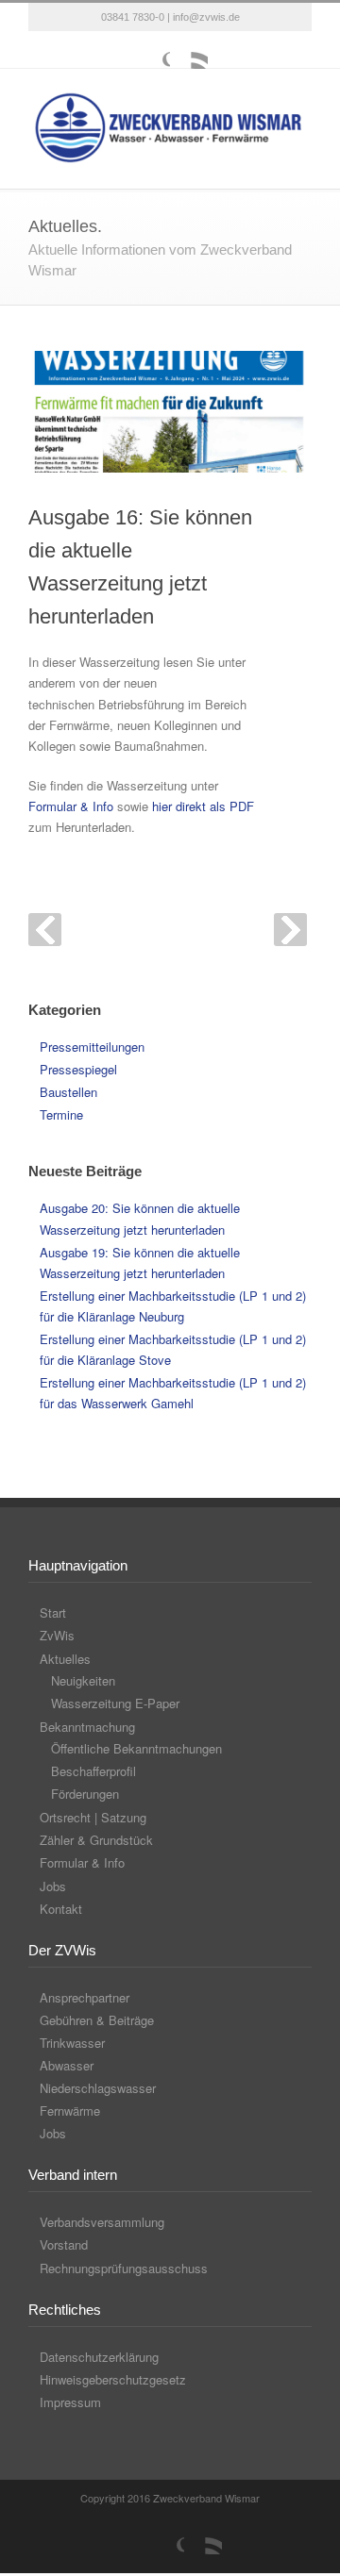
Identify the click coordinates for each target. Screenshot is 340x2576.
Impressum (70, 2402)
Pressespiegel (78, 1069)
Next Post (290, 930)
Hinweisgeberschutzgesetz (113, 2379)
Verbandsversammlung (102, 2222)
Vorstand (64, 2244)
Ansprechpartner (85, 1997)
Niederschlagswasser (98, 2088)
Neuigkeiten (83, 1680)
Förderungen (85, 1794)
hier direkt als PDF (203, 806)
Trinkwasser (72, 2043)
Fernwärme (70, 2111)
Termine (61, 1114)
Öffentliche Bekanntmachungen (136, 1748)
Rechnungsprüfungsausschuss (124, 2268)
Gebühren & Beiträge (97, 2020)
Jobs (53, 1886)
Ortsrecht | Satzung (93, 1817)
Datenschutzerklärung (99, 2357)
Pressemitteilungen (92, 1047)
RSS (189, 50)
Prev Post (45, 930)
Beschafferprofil (93, 1771)
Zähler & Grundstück (96, 1840)
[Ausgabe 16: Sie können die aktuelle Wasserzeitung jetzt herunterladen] (170, 412)
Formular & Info (71, 806)
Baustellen (68, 1092)
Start (53, 1612)
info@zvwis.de (206, 17)
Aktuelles (65, 1659)
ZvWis (57, 1635)
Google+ (151, 50)
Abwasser (67, 2065)
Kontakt (61, 1909)
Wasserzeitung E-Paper (115, 1703)
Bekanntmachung (87, 1727)
